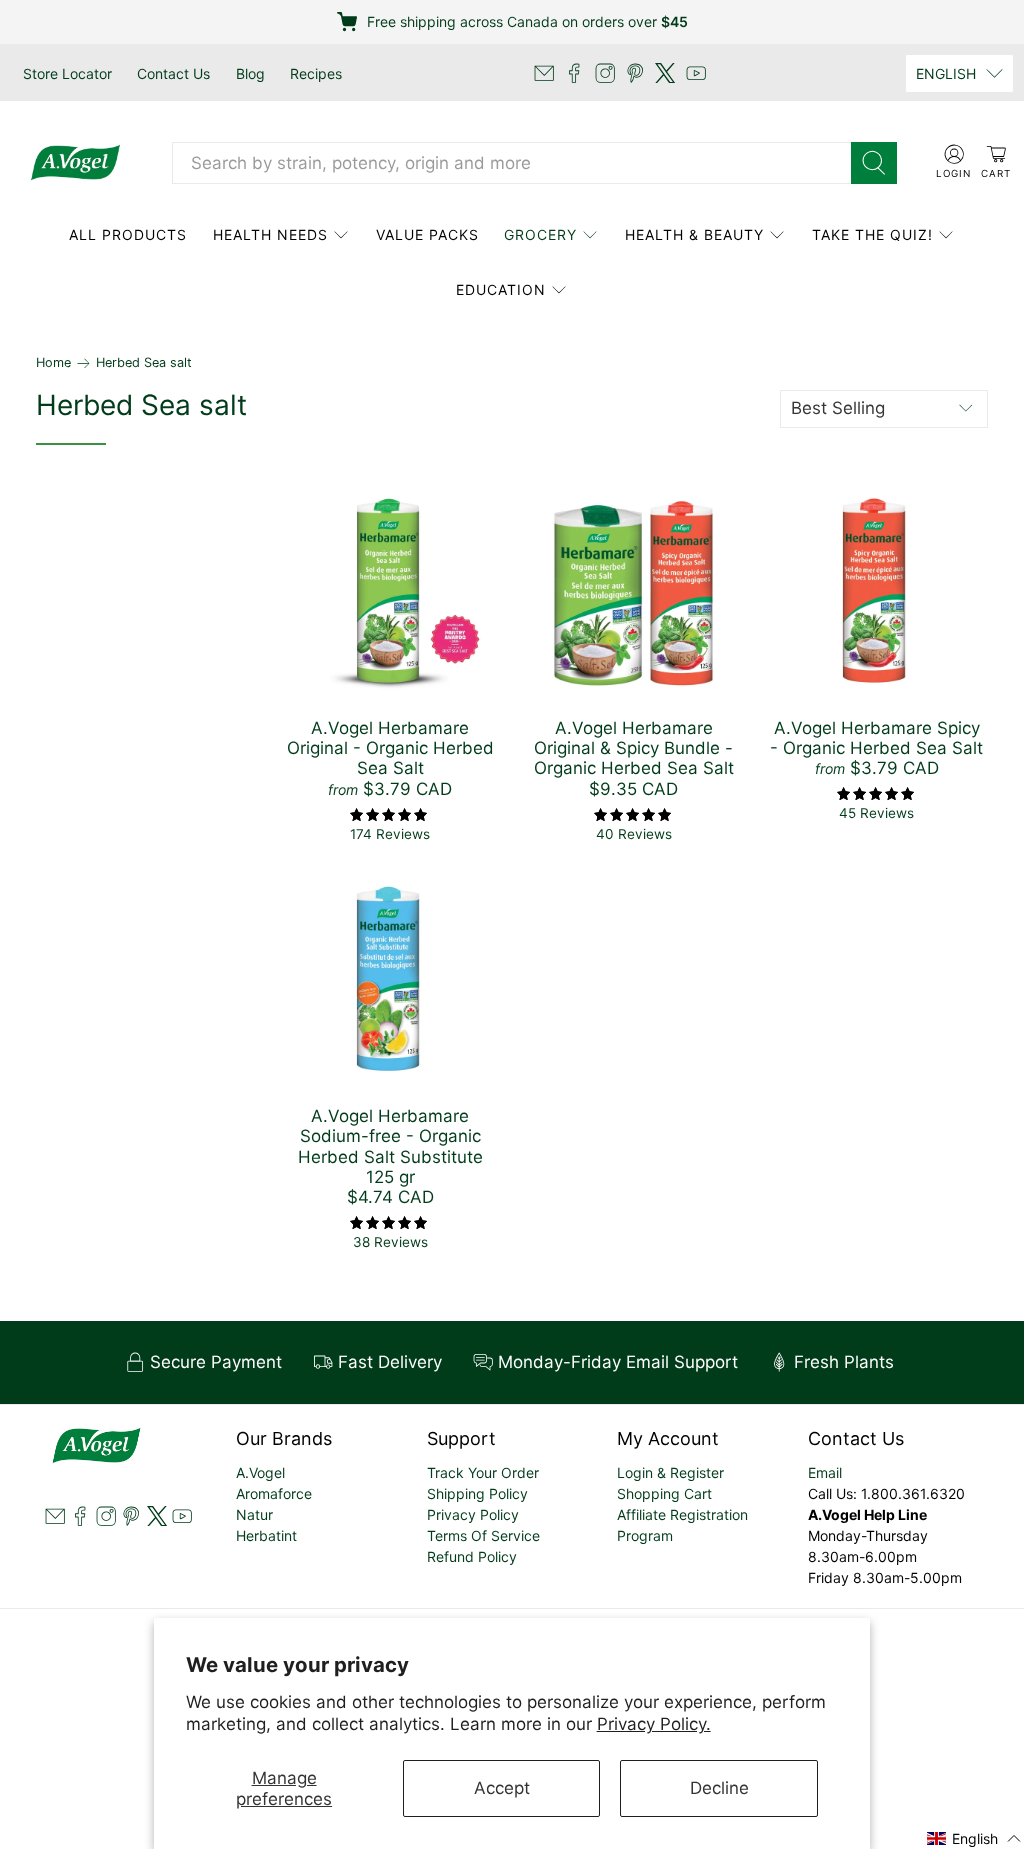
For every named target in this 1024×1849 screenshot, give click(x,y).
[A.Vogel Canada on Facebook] (574, 73)
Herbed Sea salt (144, 363)
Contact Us (173, 73)
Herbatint (266, 1535)
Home (53, 363)
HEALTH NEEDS (270, 234)
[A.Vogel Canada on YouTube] (696, 73)
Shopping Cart (664, 1493)
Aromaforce (274, 1493)
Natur (254, 1514)
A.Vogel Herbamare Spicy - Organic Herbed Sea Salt (876, 738)
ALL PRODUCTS (128, 234)
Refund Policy (472, 1556)
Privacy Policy (473, 1514)
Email (825, 1472)
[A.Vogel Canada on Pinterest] (635, 73)
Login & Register (670, 1472)
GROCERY (540, 234)
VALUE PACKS (427, 234)
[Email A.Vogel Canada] (544, 73)
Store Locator (67, 73)
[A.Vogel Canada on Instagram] (605, 73)
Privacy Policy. (654, 1724)
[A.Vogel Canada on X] (665, 73)
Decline (719, 1788)
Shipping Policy (477, 1493)
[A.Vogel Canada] (75, 163)
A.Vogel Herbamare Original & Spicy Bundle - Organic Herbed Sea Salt (634, 748)
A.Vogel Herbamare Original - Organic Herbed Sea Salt (390, 748)
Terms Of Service (483, 1535)
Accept (502, 1788)
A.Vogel (260, 1472)
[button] (974, 1837)
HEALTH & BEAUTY (694, 234)
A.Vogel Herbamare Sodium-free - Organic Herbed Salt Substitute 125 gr (390, 1146)
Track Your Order (483, 1472)
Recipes (316, 73)
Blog (250, 73)
